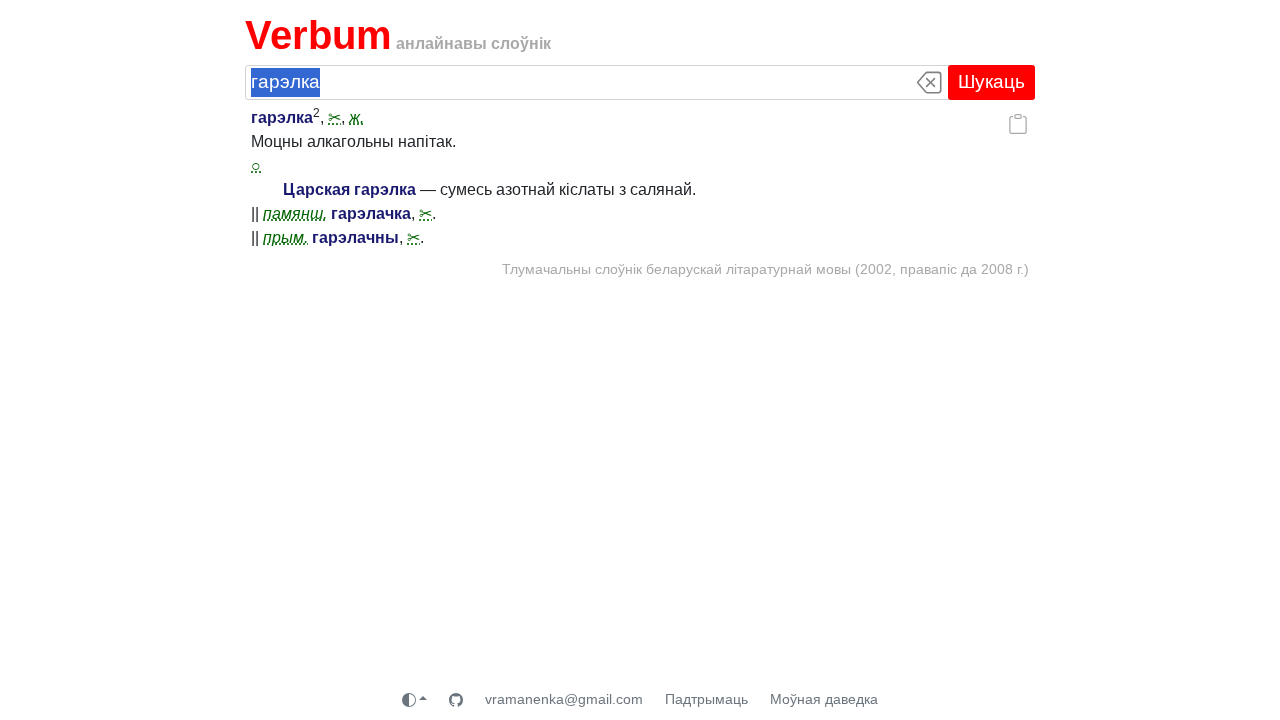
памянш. (295, 213)
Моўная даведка (824, 699)
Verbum (318, 35)
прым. (285, 237)
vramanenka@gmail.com (564, 699)
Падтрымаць (706, 699)
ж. (356, 117)
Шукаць (991, 81)
